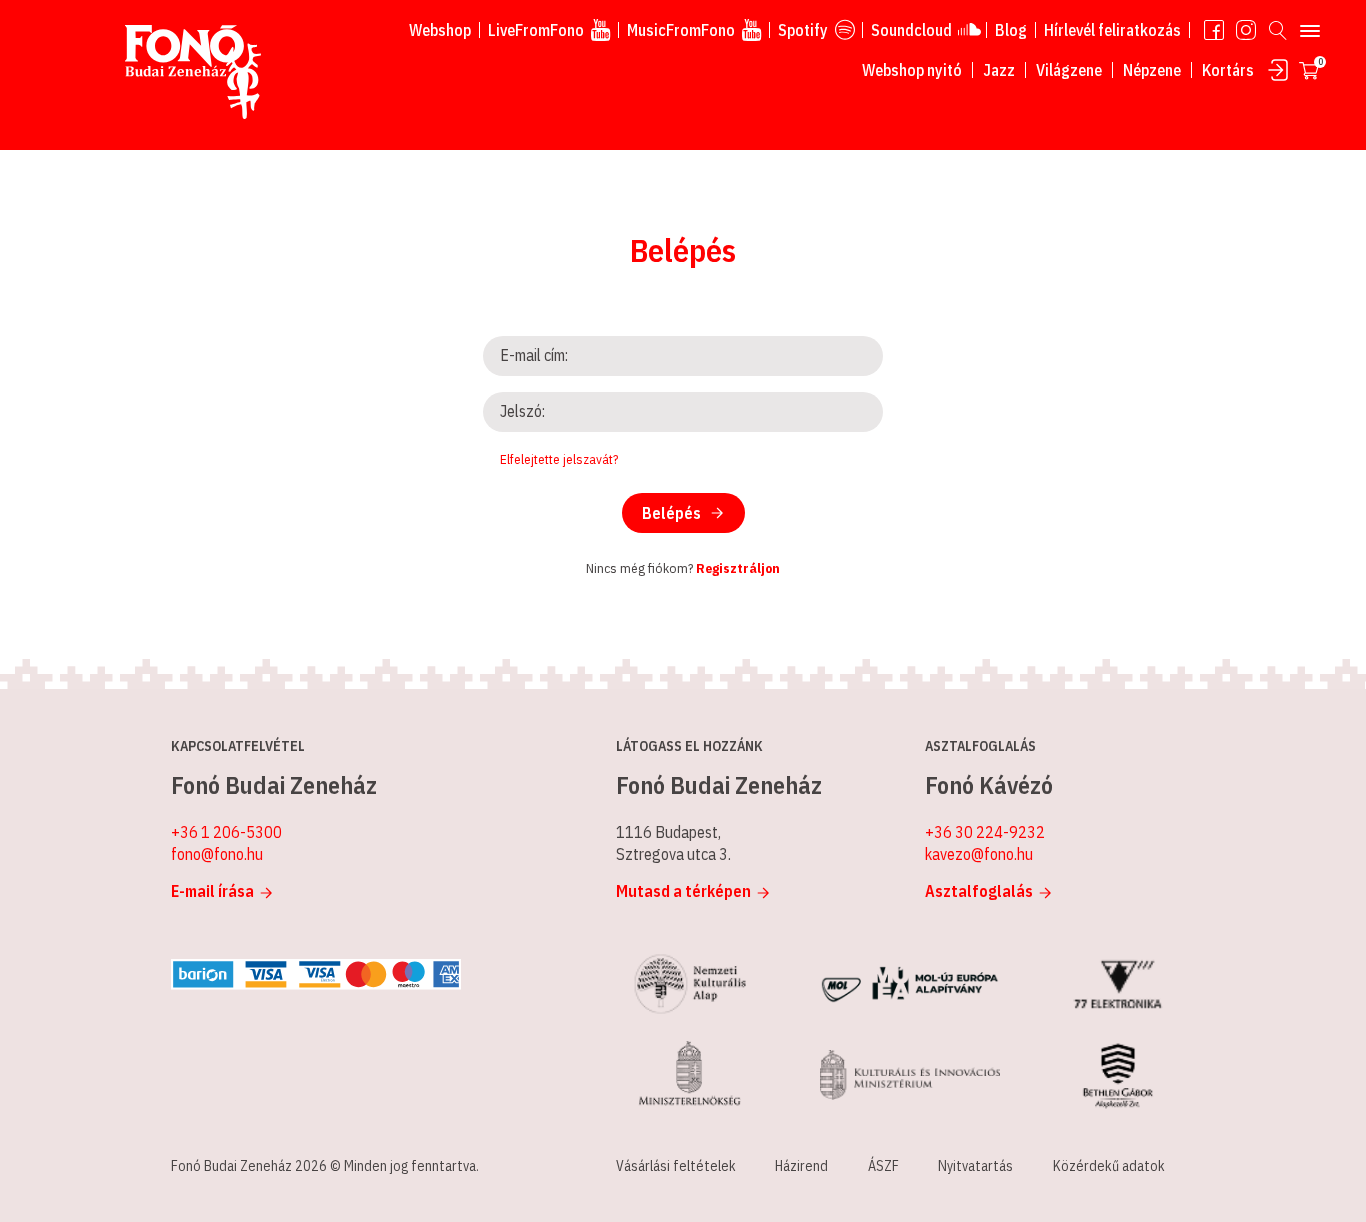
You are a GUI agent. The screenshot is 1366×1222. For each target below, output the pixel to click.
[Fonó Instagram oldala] (1246, 30)
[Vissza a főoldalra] (193, 73)
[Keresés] (1278, 30)
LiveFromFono (536, 30)
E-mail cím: (534, 355)
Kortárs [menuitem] (1228, 70)
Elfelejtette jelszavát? (559, 459)
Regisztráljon (738, 568)
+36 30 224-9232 (985, 832)
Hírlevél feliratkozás (1112, 30)
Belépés (671, 513)
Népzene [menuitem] (1152, 70)
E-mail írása (212, 891)
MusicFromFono (681, 30)
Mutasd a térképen (683, 891)
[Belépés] (1278, 70)
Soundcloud (911, 30)
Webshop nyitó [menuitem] (912, 70)
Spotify (803, 30)
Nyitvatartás (975, 1166)
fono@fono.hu (217, 854)
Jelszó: (522, 411)
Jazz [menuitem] (999, 70)
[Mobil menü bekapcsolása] (1310, 30)
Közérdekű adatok (1109, 1166)
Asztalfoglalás (979, 891)
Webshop (440, 30)
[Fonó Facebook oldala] (1214, 30)
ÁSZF (883, 1166)
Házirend (801, 1166)
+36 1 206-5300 (226, 832)
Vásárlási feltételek (676, 1166)
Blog (1011, 30)
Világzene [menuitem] (1069, 70)
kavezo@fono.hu (979, 854)
